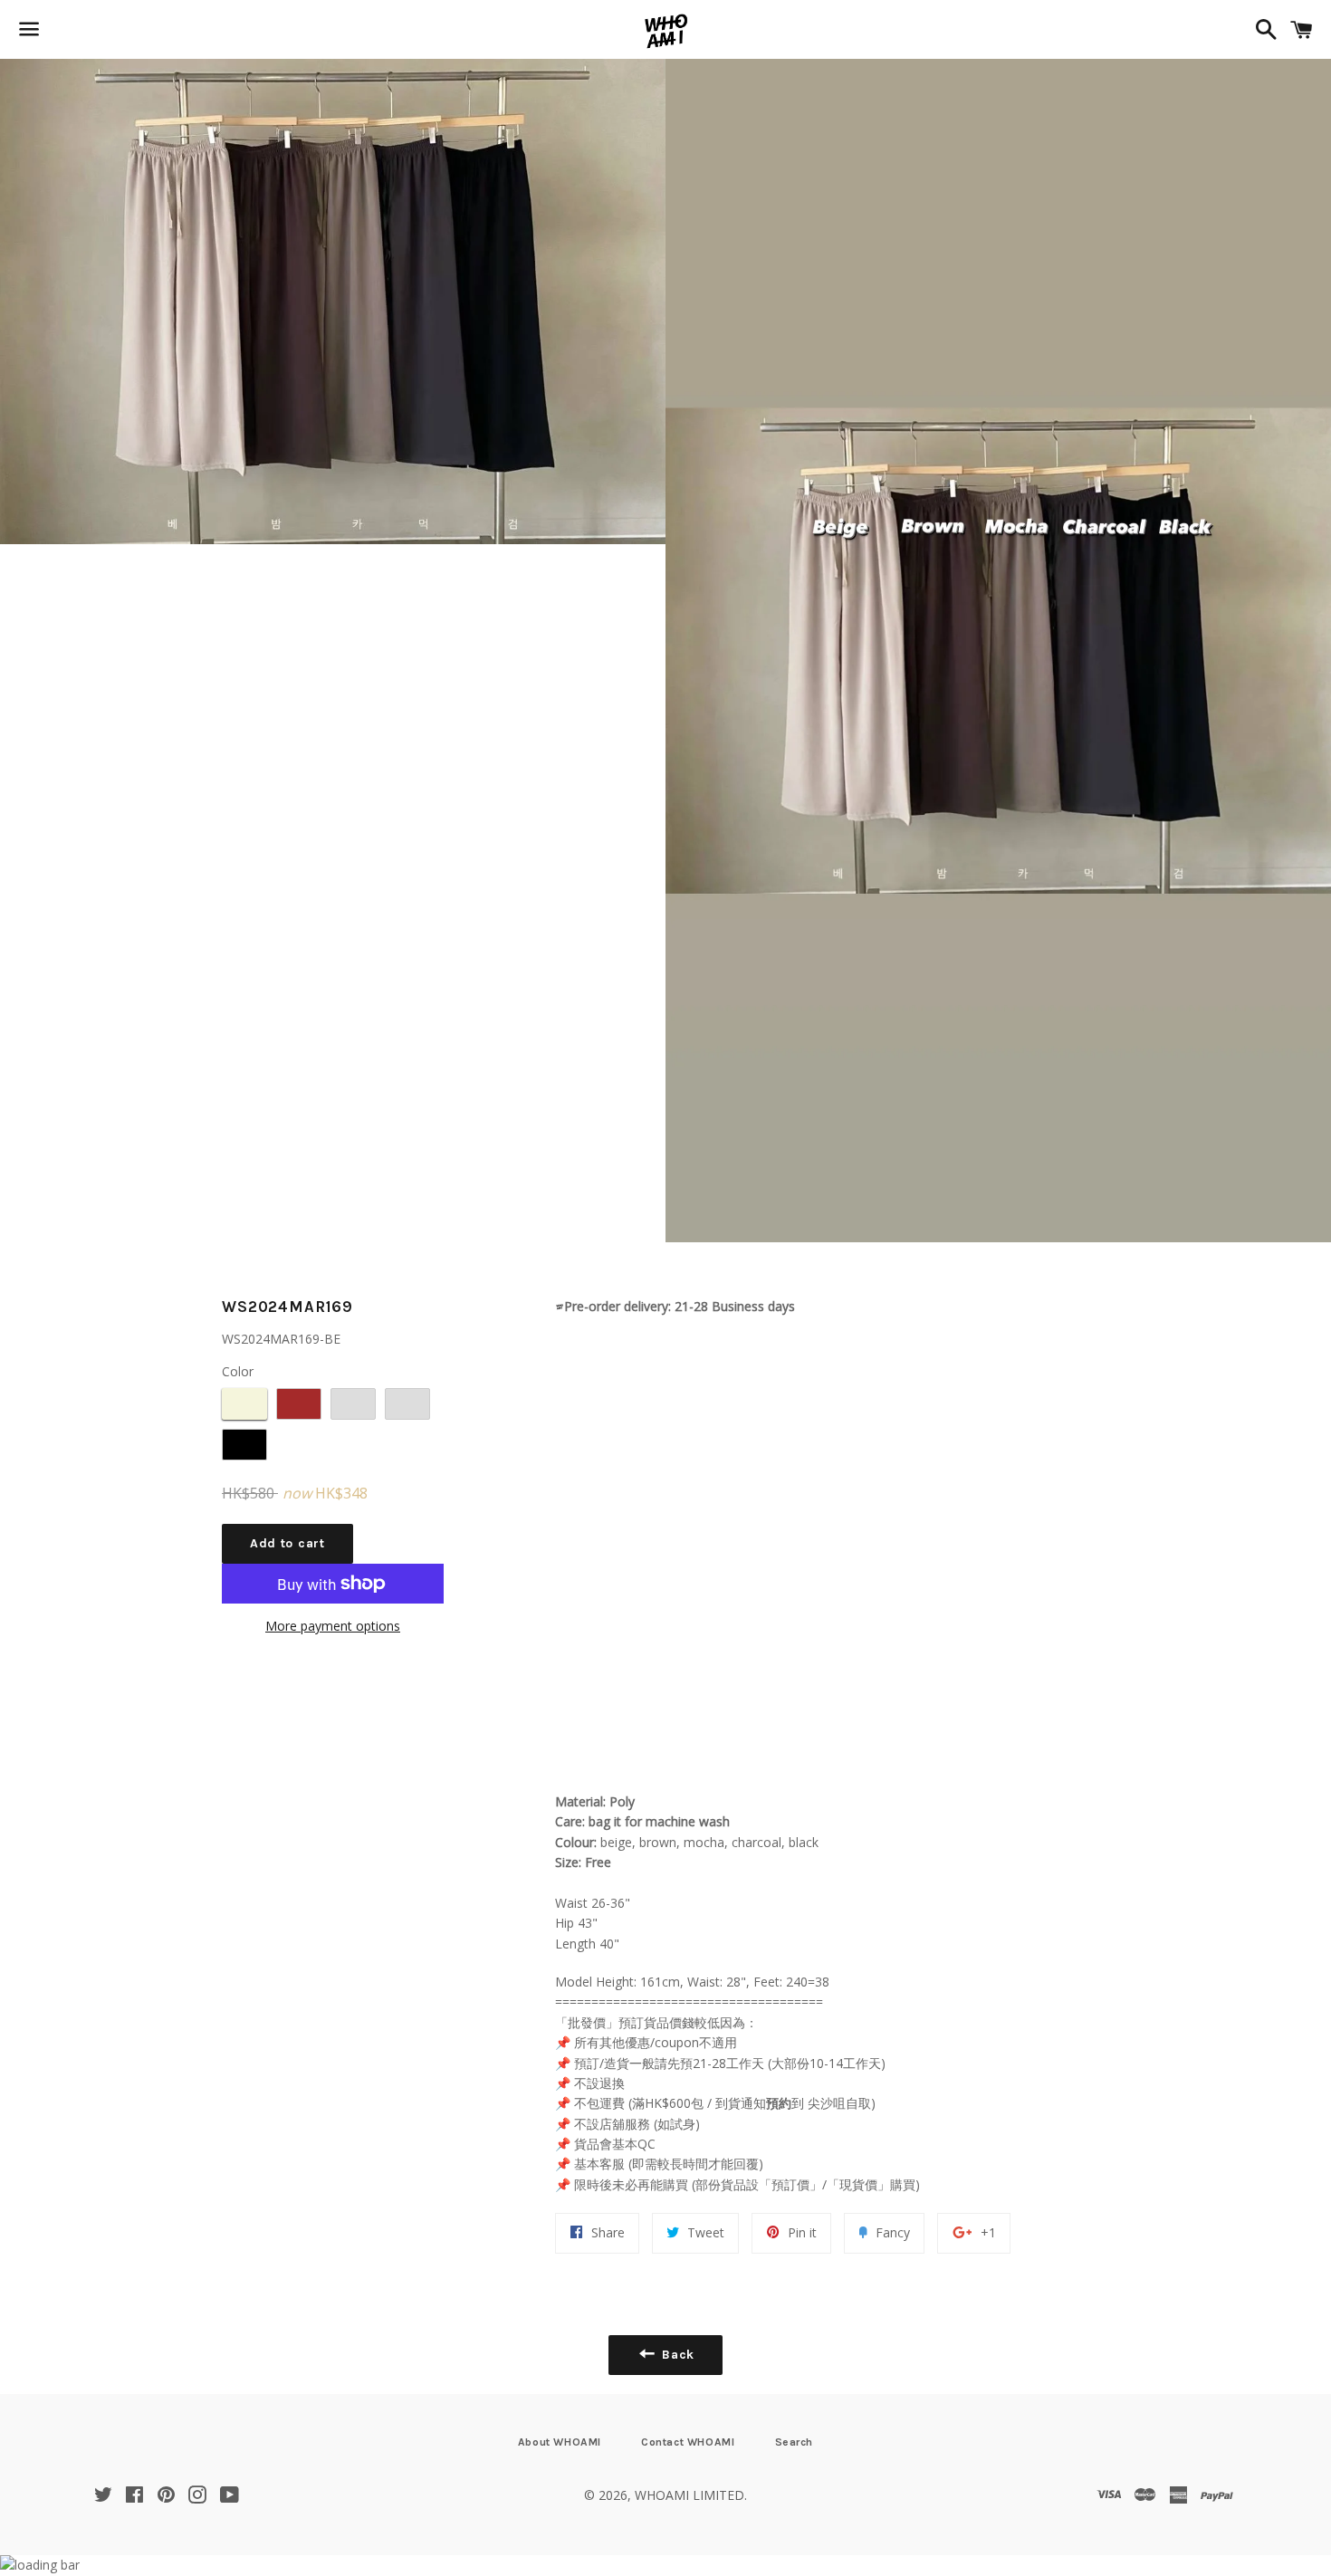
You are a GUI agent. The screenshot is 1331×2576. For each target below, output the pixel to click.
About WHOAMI (560, 2442)
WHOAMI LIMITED (689, 2495)
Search (795, 2442)
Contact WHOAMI (688, 2442)
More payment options (333, 1626)
